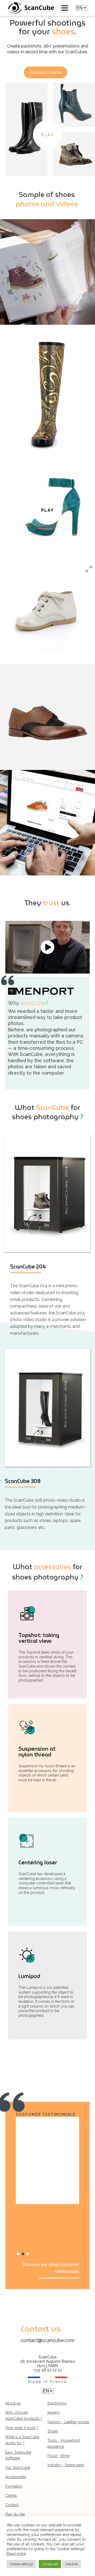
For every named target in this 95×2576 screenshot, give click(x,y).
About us (13, 2403)
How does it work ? (22, 2428)
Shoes (53, 2431)
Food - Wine (58, 2456)
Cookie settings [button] (21, 2564)
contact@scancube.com (47, 2340)
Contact (12, 2505)
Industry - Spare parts (66, 2465)
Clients (11, 2496)
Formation (14, 2486)
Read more (16, 2553)
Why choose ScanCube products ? (24, 2415)
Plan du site (15, 2514)
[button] (18, 2254)
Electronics (57, 2403)
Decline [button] (72, 2564)
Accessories (16, 2477)
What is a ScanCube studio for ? (22, 2440)
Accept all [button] (50, 2564)
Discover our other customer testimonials (51, 2268)
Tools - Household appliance (64, 2443)
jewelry (54, 2412)
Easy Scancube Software (18, 2455)
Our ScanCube (18, 2468)
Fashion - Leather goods (68, 2422)
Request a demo (46, 72)
